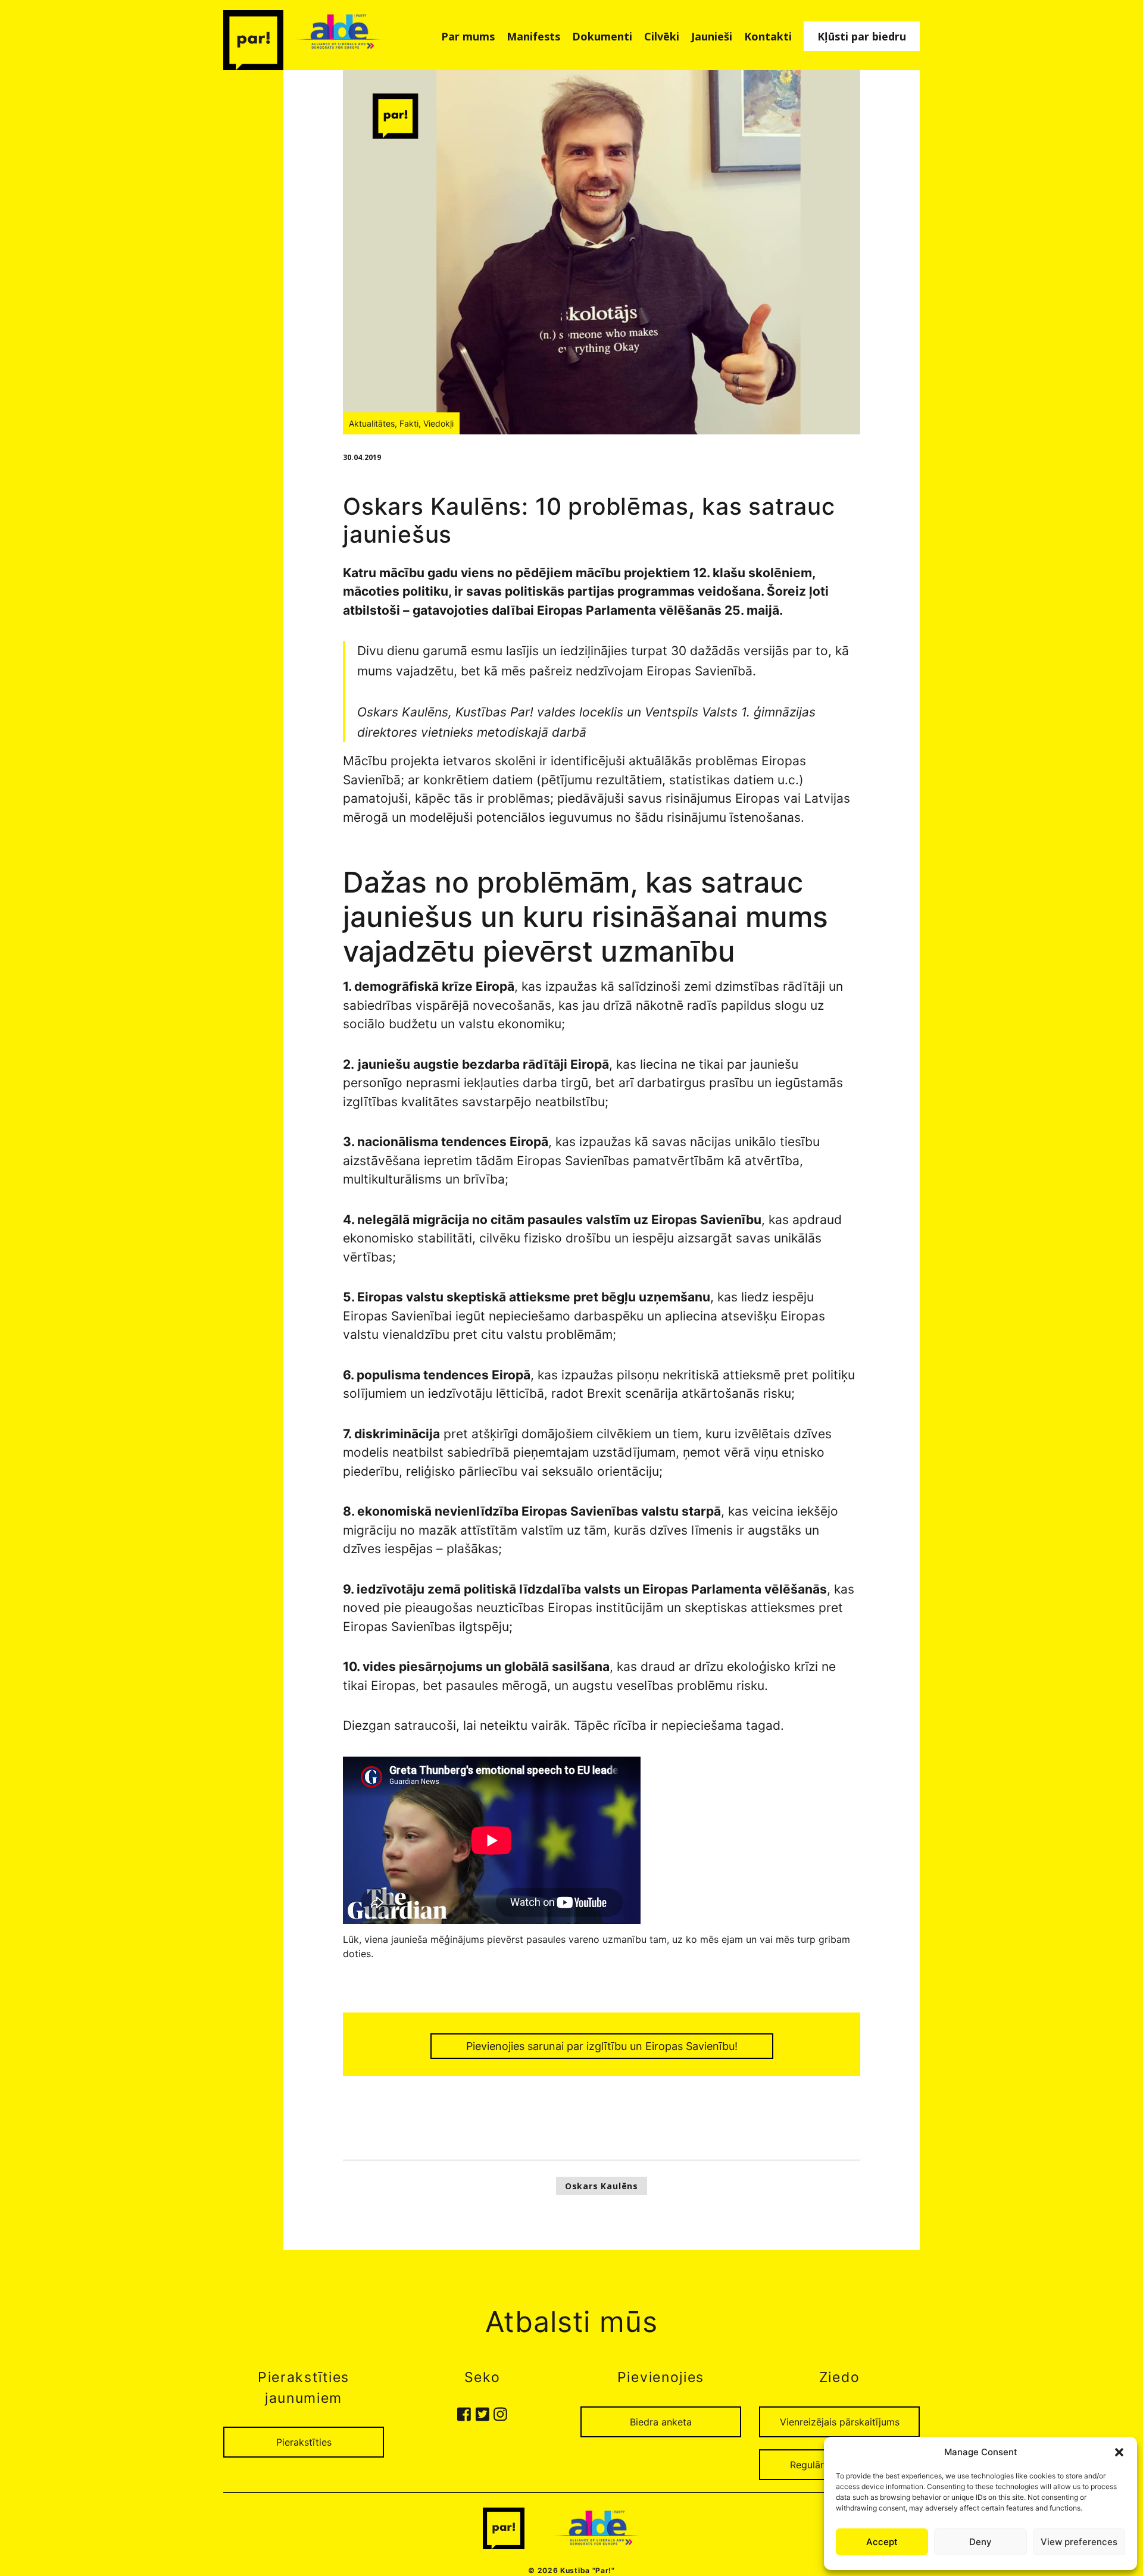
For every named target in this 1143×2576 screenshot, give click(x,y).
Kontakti (768, 36)
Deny (980, 2542)
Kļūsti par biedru (862, 36)
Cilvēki (662, 36)
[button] (1119, 2452)
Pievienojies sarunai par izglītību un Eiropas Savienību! (602, 2046)
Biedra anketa (661, 2422)
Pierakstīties (304, 2442)
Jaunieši (712, 36)
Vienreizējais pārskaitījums (840, 2422)
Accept (882, 2542)
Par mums (468, 36)
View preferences (1079, 2542)
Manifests (533, 36)
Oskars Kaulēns (602, 2186)
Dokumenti (602, 36)
